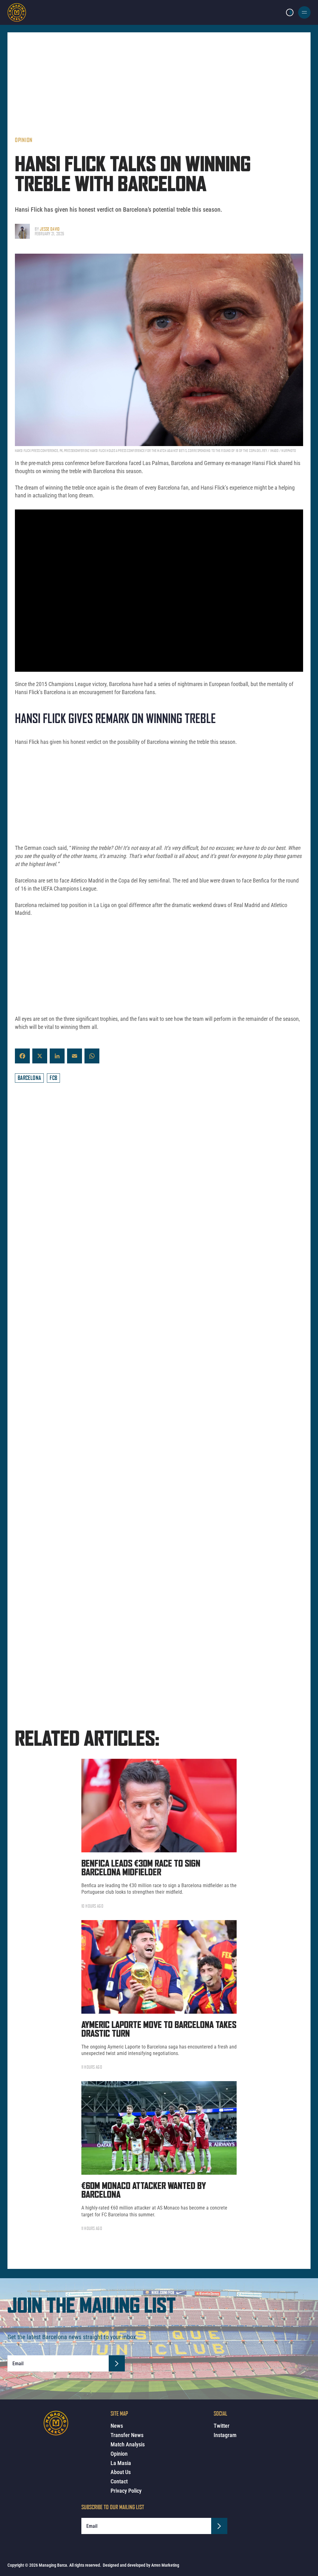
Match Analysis (128, 2444)
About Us (121, 2472)
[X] (40, 1056)
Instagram (225, 2435)
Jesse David (50, 229)
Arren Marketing (165, 2565)
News (117, 2426)
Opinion (24, 140)
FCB (53, 1078)
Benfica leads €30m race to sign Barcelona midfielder (141, 1817)
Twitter (222, 2426)
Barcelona (29, 1078)
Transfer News (127, 2435)
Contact (119, 2481)
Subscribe (117, 2311)
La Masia (121, 2463)
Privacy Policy (126, 2491)
